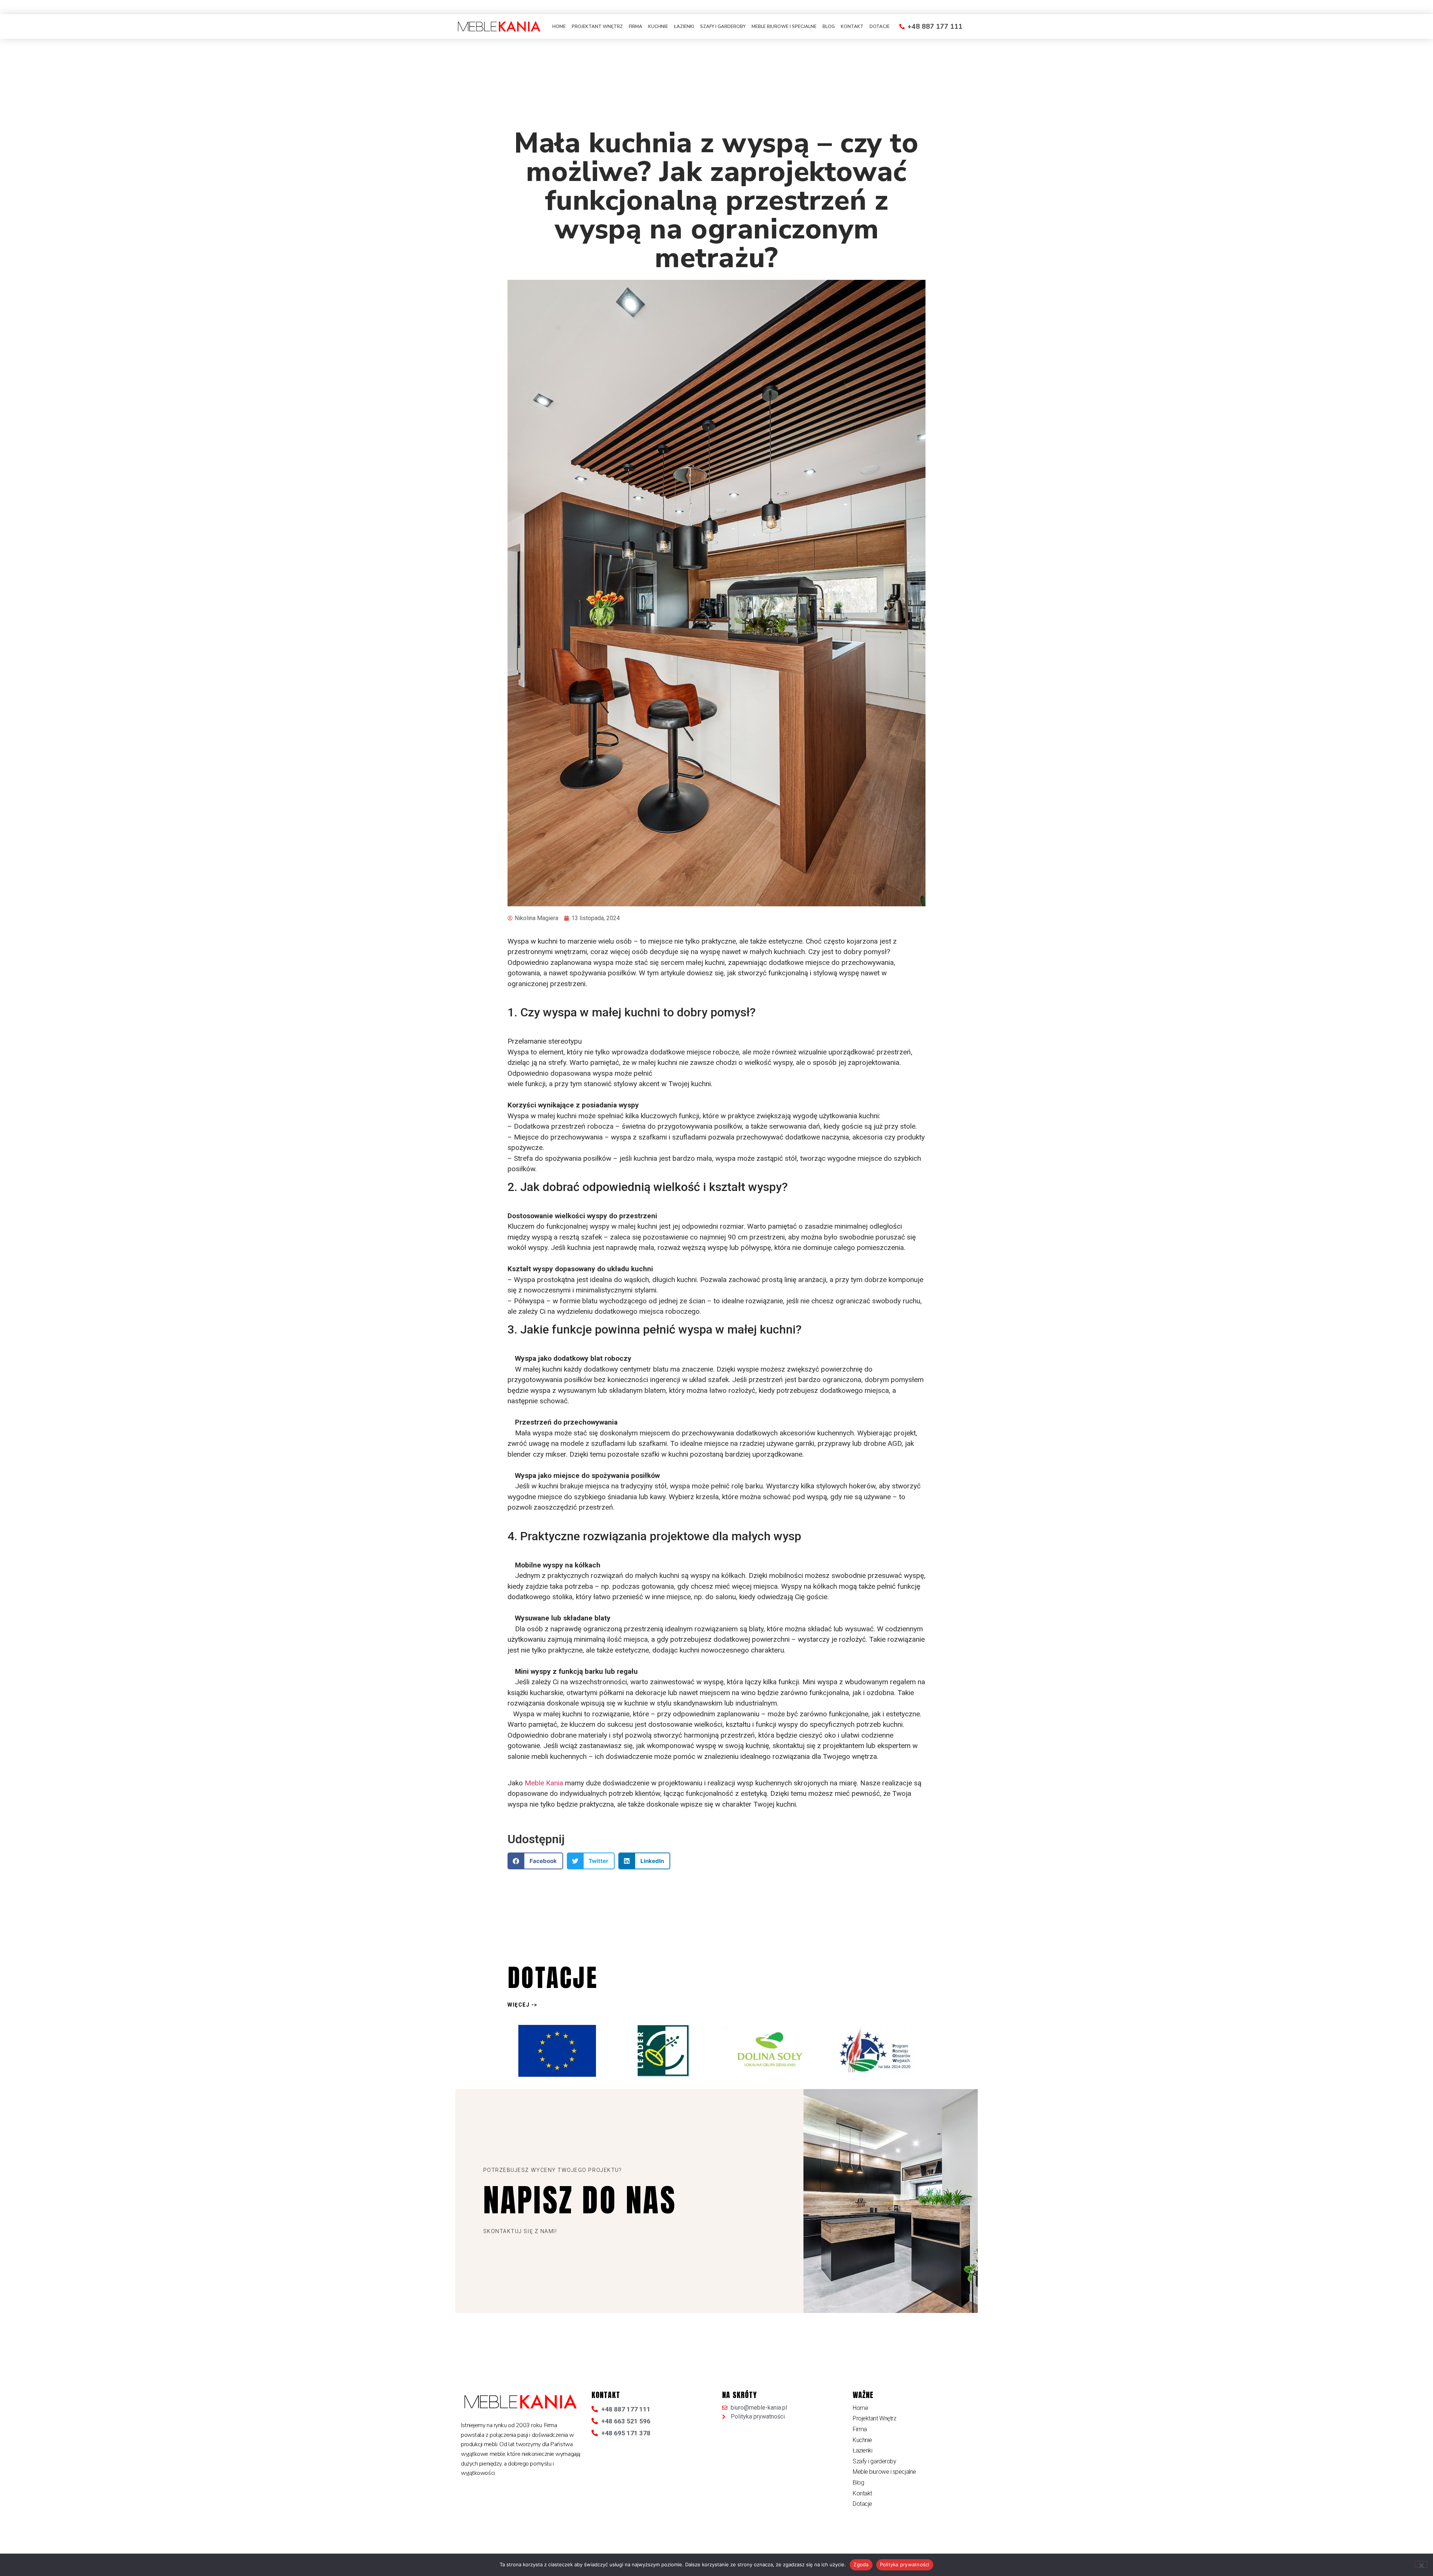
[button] (535, 1861)
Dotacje (880, 26)
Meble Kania (544, 1783)
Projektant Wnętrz (597, 26)
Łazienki (684, 26)
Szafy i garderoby (723, 26)
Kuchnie (658, 26)
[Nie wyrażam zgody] (1421, 2564)
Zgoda (861, 2564)
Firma (636, 26)
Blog (829, 26)
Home (559, 26)
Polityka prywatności (905, 2564)
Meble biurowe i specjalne (784, 26)
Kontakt (852, 26)
